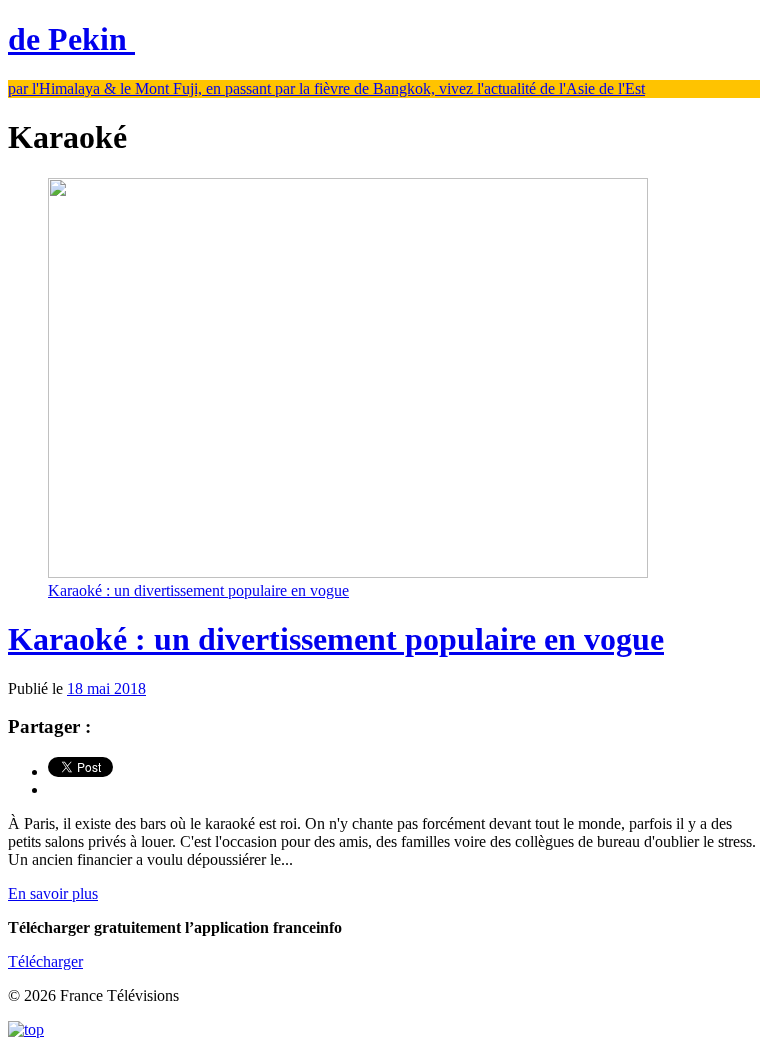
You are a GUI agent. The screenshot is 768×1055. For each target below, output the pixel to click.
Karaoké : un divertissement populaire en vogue (336, 639)
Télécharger (45, 961)
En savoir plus (53, 893)
